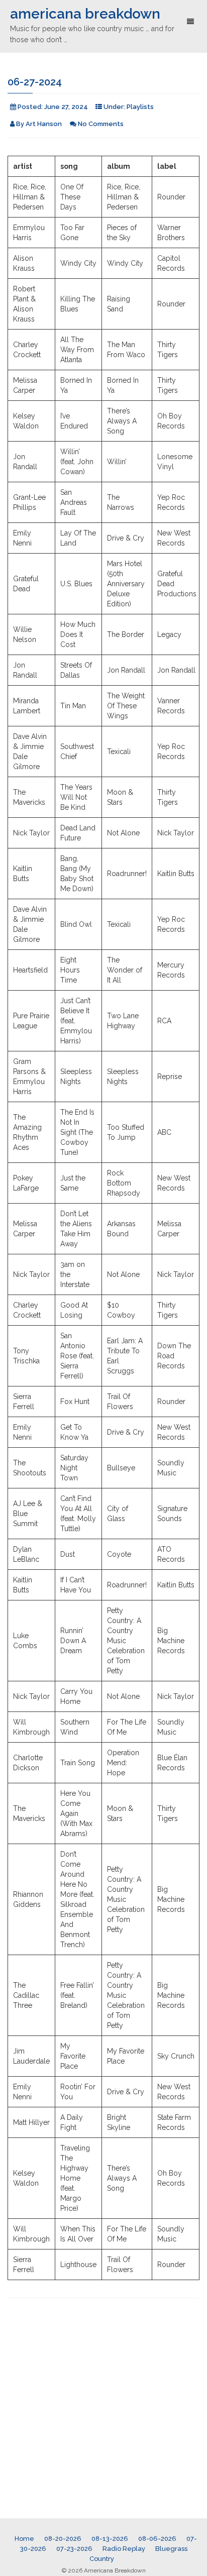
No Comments (101, 124)
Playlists (140, 107)
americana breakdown (85, 14)
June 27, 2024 (66, 107)
